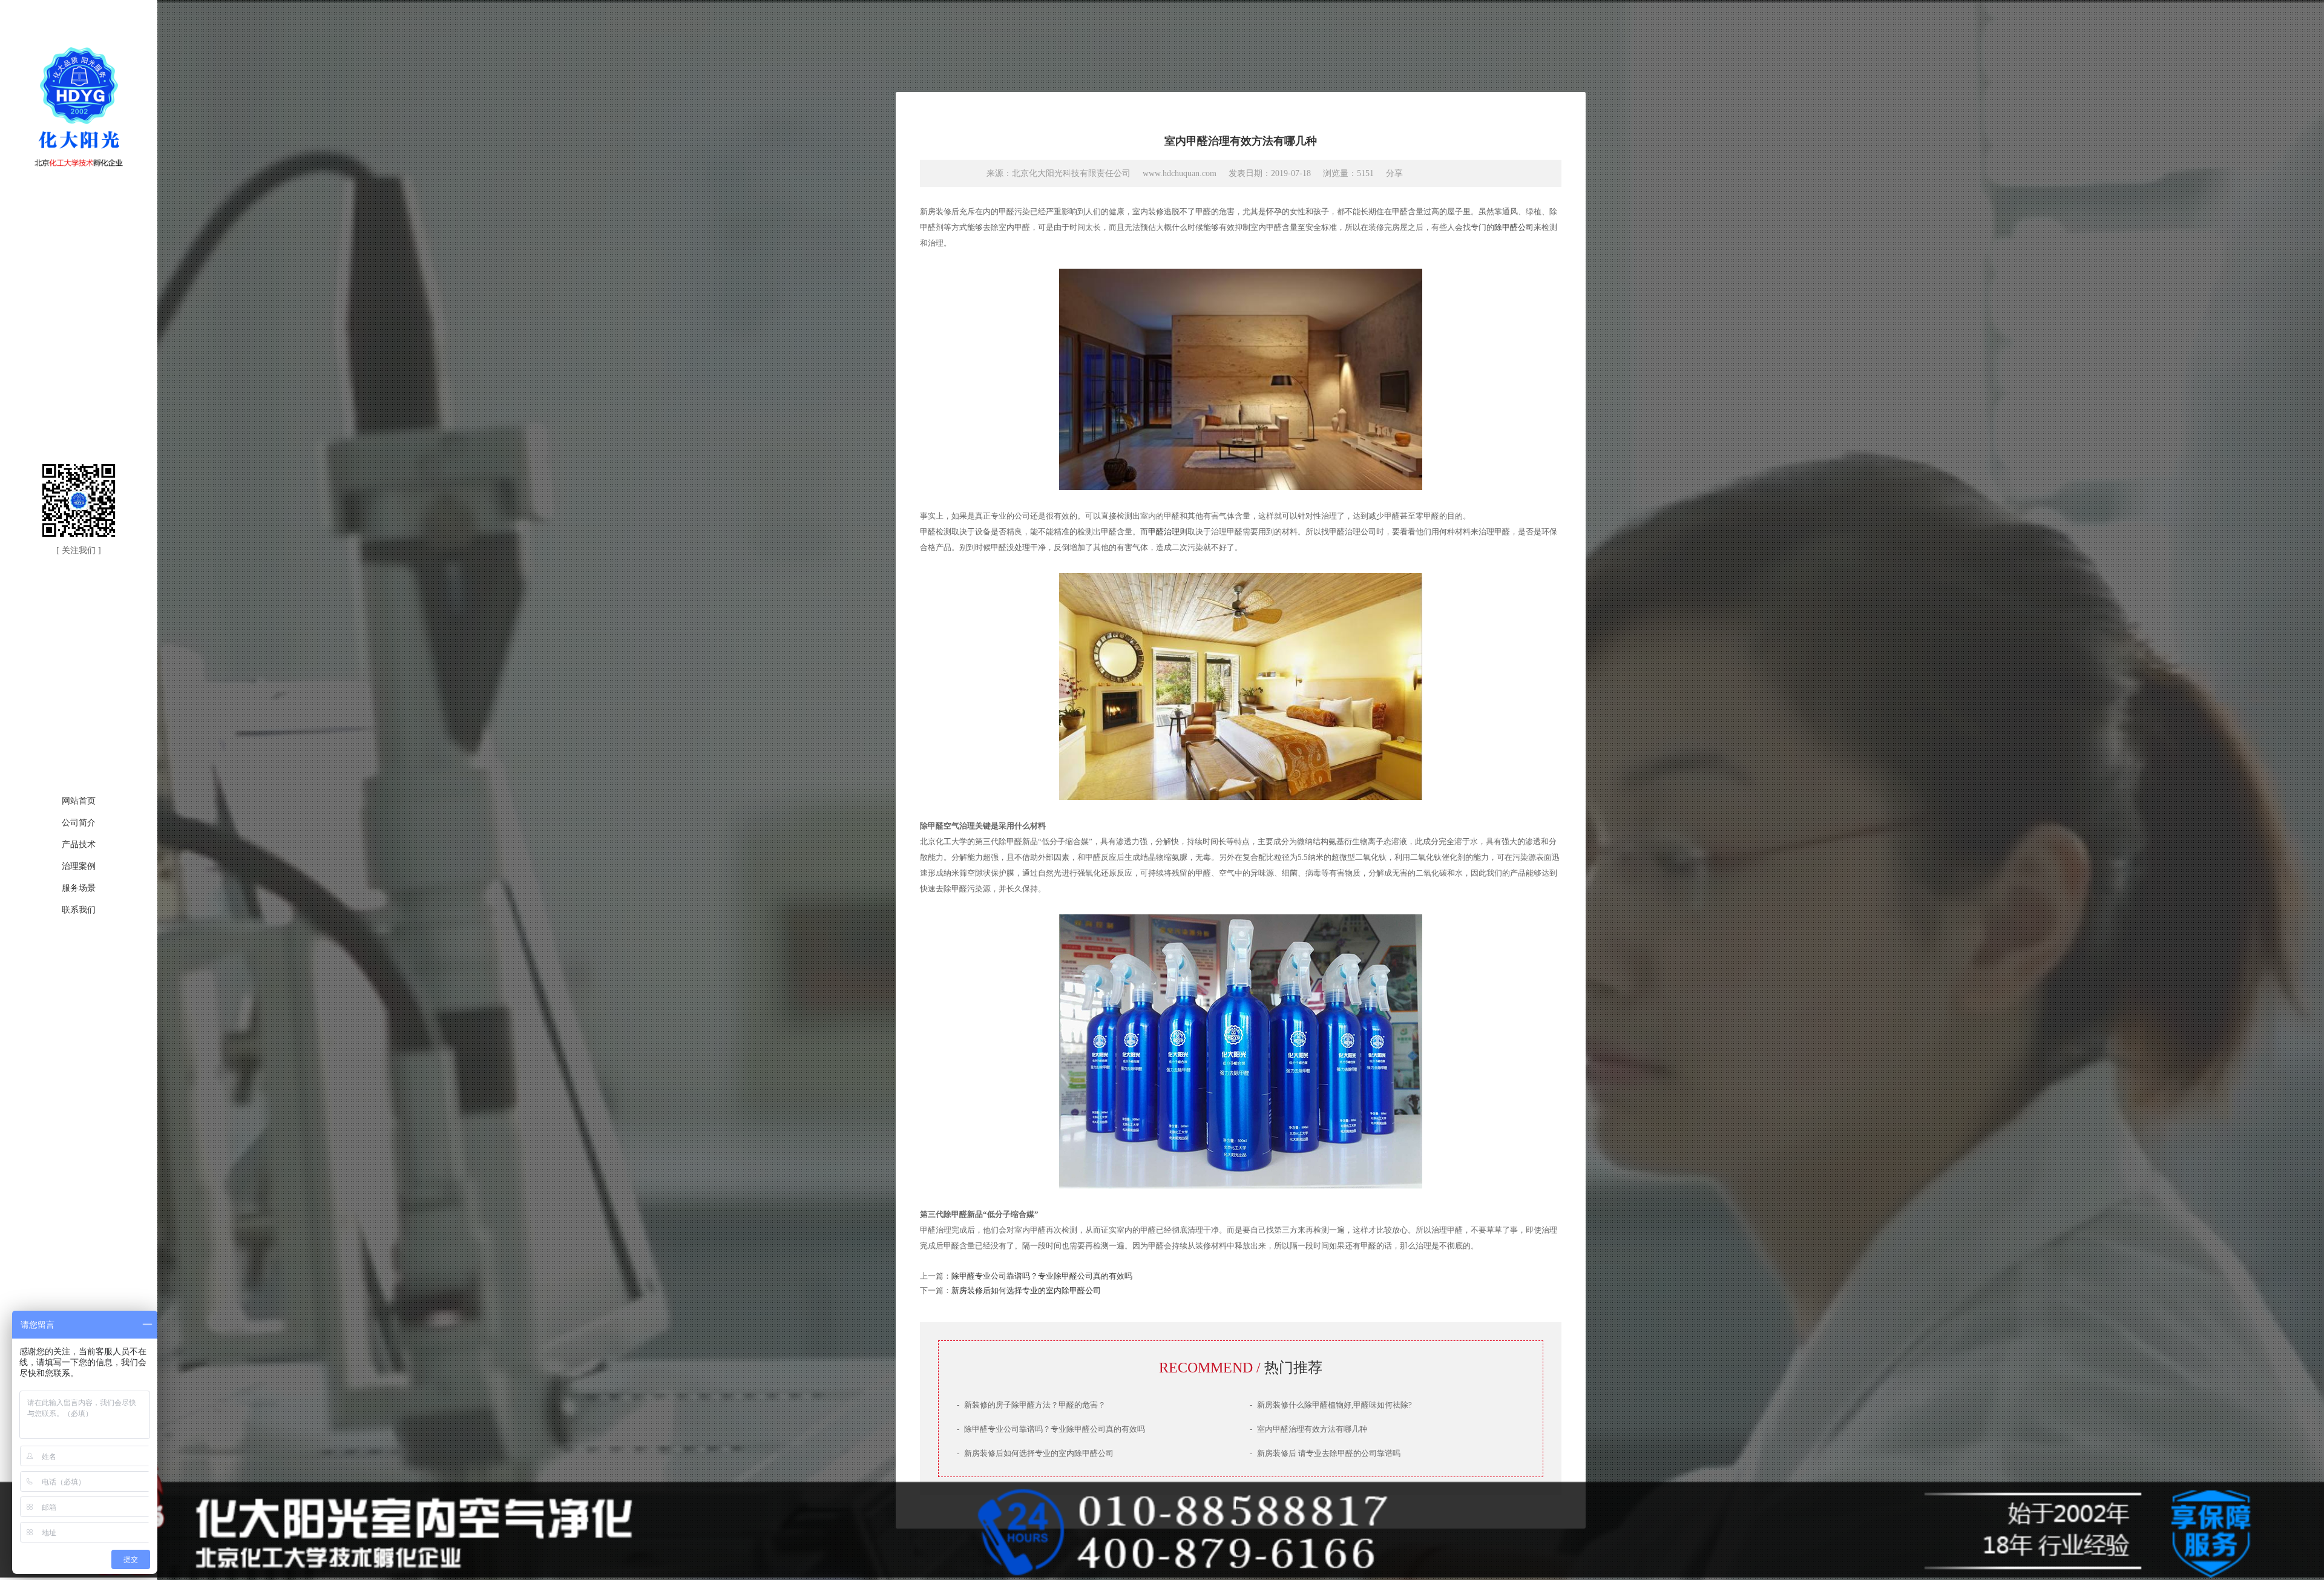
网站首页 (79, 801)
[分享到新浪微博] (1420, 172)
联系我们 (79, 910)
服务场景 (79, 888)
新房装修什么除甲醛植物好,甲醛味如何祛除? (1331, 1405)
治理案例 (79, 866)
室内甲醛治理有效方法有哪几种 (1308, 1429)
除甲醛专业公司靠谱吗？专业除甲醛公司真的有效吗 (1042, 1276)
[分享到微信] (1443, 172)
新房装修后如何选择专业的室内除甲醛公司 (1026, 1290)
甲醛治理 (1164, 532)
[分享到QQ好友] (1466, 172)
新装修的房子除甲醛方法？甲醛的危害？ (1031, 1405)
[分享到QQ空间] (1489, 172)
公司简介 (79, 823)
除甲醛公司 (1514, 227)
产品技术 (79, 844)
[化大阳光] (79, 168)
